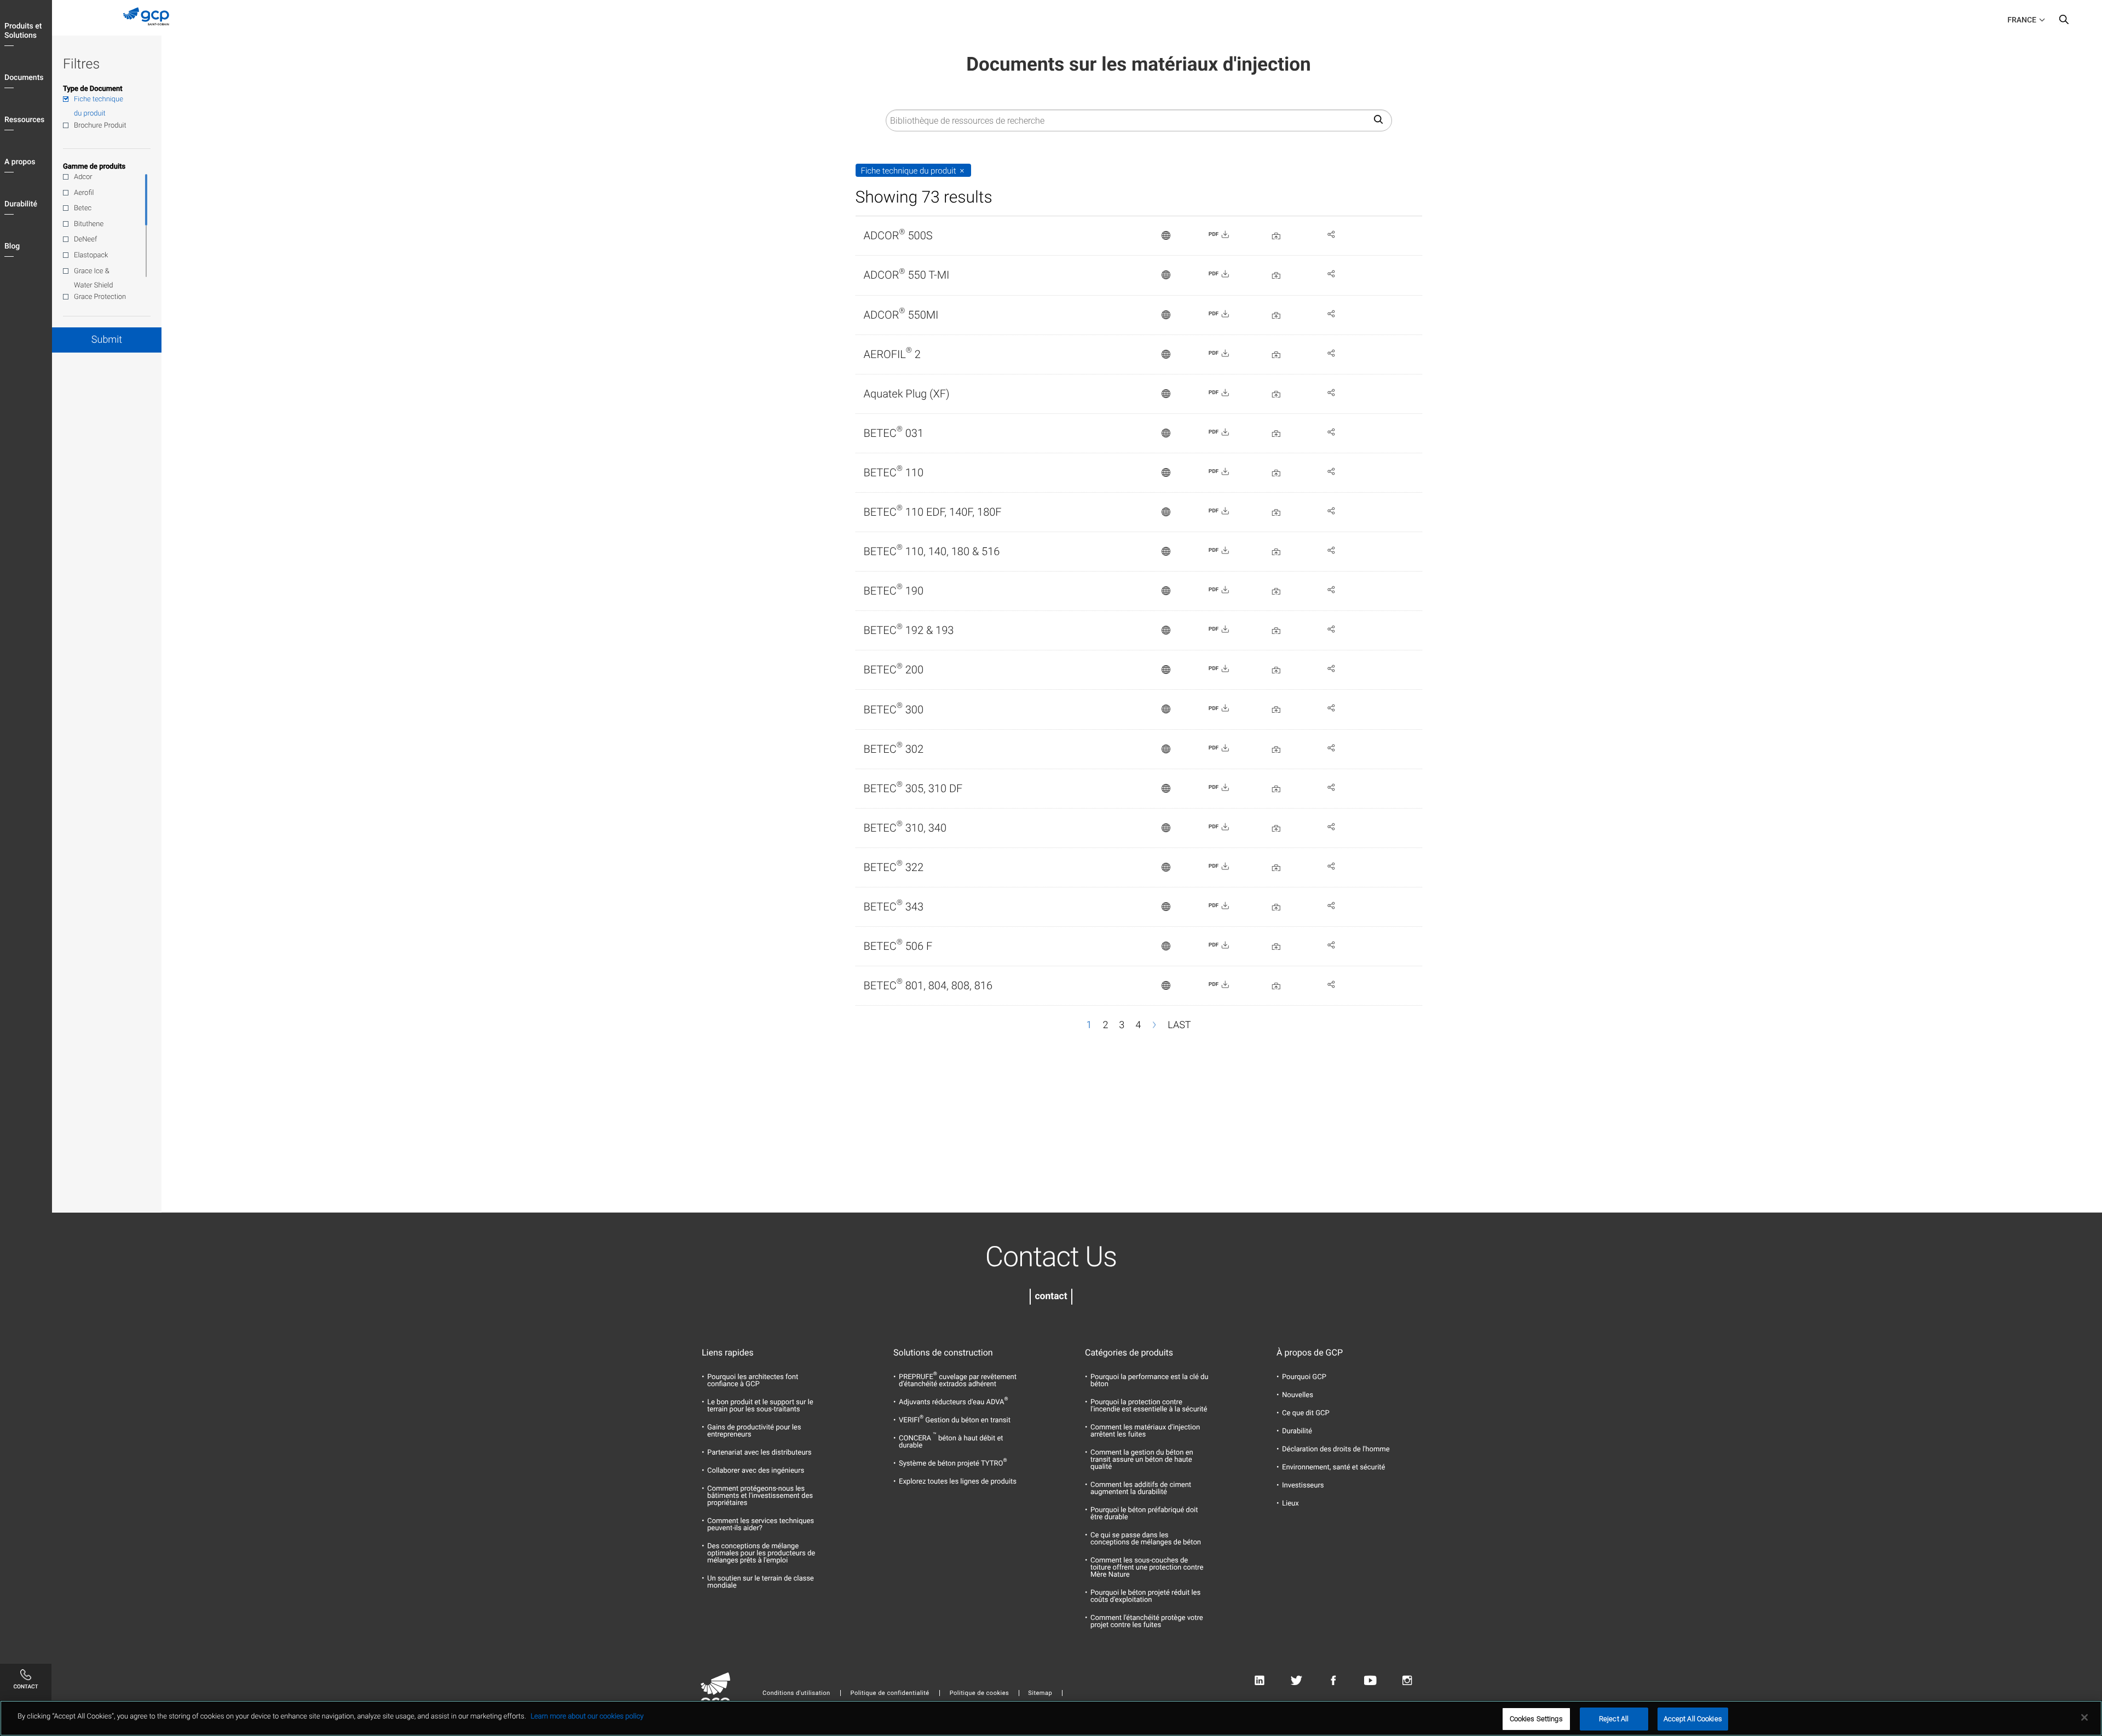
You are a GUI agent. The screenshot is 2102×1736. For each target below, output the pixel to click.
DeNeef (85, 240)
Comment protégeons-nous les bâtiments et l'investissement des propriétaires (760, 1496)
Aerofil (84, 193)
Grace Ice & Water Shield (94, 278)
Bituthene (89, 224)
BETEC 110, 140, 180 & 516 (932, 551)
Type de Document (93, 89)
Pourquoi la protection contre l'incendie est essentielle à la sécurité (1149, 1406)
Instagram (1407, 1681)
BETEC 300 (894, 710)
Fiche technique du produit (99, 106)
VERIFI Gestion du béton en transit (955, 1420)
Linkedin (1259, 1681)
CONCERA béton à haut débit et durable (951, 1442)
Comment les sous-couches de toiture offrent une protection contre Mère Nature (1147, 1568)
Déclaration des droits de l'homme (1336, 1449)
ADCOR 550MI (901, 315)
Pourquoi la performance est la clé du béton (1150, 1381)
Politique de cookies (979, 1693)
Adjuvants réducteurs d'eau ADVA (954, 1402)
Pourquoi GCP (1304, 1377)
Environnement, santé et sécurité (1333, 1467)
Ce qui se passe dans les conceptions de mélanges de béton (1146, 1539)
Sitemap (1040, 1693)
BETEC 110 (894, 472)
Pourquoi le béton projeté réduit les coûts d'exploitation (1145, 1596)
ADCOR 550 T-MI (907, 275)
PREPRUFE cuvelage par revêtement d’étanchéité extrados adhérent (958, 1381)
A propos (20, 162)
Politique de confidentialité (890, 1693)
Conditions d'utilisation (796, 1693)
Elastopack (91, 255)
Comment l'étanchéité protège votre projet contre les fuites (1147, 1622)
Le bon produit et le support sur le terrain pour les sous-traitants (760, 1406)
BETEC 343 (894, 907)
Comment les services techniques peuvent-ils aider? (761, 1525)
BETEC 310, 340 (905, 828)
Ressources (24, 120)
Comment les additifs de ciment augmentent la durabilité (1141, 1489)
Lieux (1290, 1504)
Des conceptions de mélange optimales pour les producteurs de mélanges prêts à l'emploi (761, 1553)
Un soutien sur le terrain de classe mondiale (761, 1582)
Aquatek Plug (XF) (907, 394)
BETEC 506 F (898, 946)
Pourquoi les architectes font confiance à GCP (753, 1381)
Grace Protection (100, 297)
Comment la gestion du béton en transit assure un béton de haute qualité (1142, 1460)
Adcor (83, 177)
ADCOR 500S (898, 235)
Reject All (1614, 1719)
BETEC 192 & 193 (909, 630)
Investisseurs (1303, 1486)
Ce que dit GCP (1306, 1413)
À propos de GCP (1310, 1353)
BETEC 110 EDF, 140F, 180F (933, 512)
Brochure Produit (100, 126)
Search (2064, 22)
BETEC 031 (894, 433)
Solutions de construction (943, 1353)
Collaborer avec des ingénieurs (756, 1471)
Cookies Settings (1536, 1719)
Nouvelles (1298, 1395)
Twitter (1297, 1681)
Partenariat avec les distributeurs (759, 1453)
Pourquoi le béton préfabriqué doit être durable (1144, 1514)
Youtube (1370, 1681)
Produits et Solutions (23, 31)
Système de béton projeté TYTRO (953, 1464)
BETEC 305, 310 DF (913, 788)
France (2022, 20)
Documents (24, 78)
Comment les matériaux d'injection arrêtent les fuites (1145, 1431)
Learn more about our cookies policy (587, 1717)
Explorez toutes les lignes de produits (958, 1482)
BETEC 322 (894, 867)
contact (1051, 1296)
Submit (107, 340)
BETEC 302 (894, 749)
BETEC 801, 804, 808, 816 (928, 985)
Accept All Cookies (1693, 1719)
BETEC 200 (894, 670)
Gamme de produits (94, 167)
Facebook (1333, 1681)
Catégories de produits (1129, 1353)
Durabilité (21, 204)
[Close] (2084, 1717)
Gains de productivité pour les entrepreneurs (754, 1431)
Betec (83, 208)
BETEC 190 (894, 591)
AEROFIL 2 (892, 354)
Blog (12, 246)
